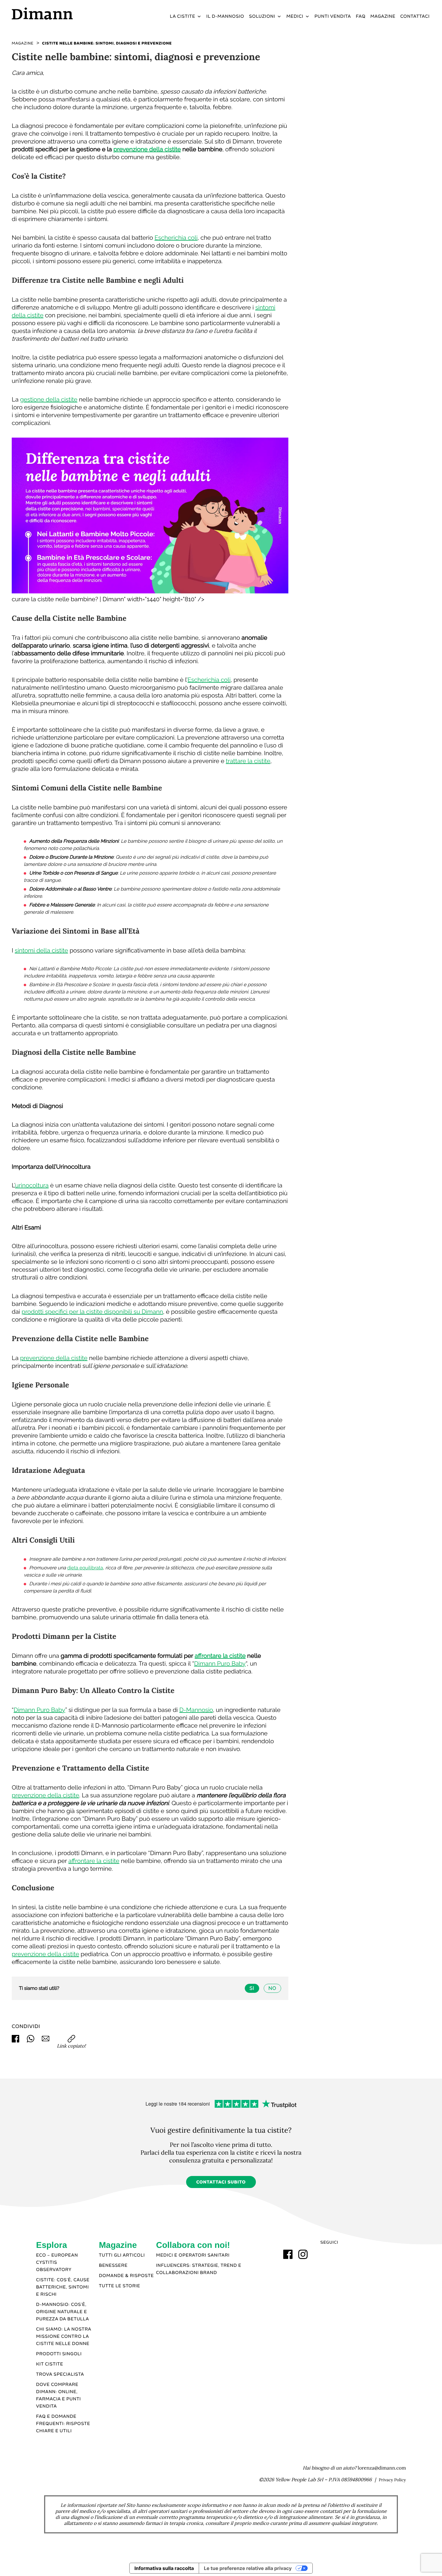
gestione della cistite (49, 399)
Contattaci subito (221, 2182)
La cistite (183, 17)
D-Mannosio (196, 1710)
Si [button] (252, 1988)
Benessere (113, 2266)
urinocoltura (32, 1185)
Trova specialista (60, 2374)
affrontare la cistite (220, 1656)
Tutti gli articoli (122, 2255)
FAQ (361, 17)
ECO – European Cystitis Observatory (57, 2263)
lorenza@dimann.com (382, 2468)
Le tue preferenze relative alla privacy (248, 2568)
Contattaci (415, 17)
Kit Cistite (50, 2364)
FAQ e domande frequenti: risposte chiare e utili (63, 2424)
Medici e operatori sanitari (193, 2255)
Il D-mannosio (225, 17)
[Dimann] (61, 13)
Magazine (383, 17)
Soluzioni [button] (262, 17)
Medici (295, 17)
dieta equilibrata (85, 1568)
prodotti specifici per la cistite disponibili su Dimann (92, 1312)
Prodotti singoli (59, 2354)
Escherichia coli (176, 238)
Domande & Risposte (126, 2276)
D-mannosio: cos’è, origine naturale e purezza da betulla (63, 2312)
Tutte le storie (120, 2286)
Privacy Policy (392, 2480)
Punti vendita (333, 17)
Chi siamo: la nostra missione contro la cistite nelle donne (64, 2337)
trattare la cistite (248, 761)
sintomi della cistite (41, 950)
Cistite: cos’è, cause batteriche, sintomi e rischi (63, 2287)
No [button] (272, 1988)
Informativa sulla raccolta (164, 2568)
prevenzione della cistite (147, 149)
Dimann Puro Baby (220, 1663)
